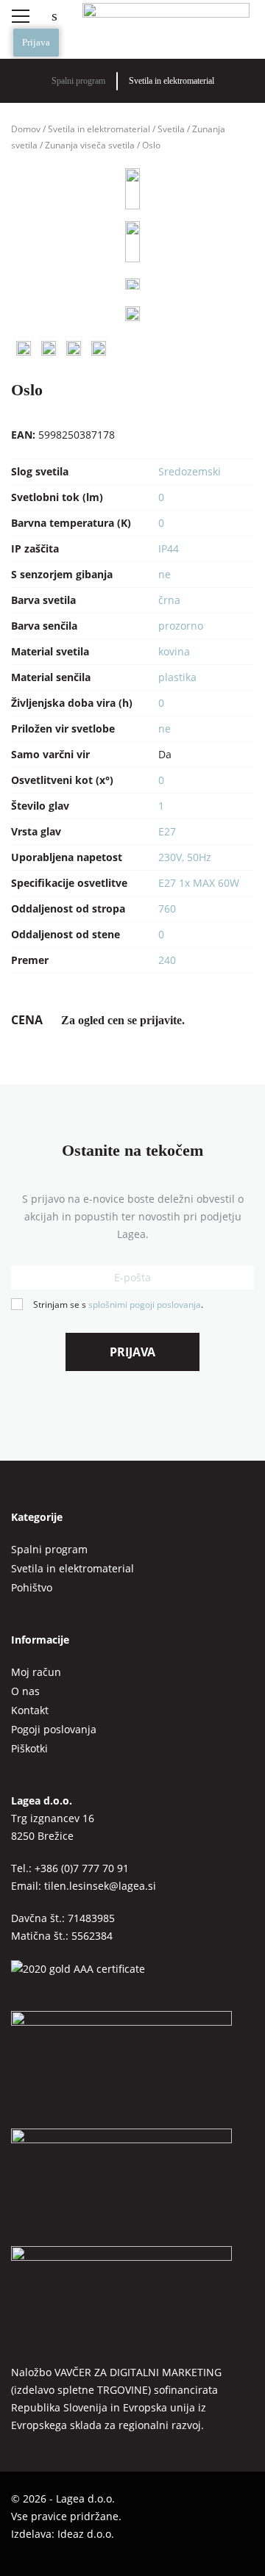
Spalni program (78, 81)
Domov (26, 129)
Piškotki (29, 1748)
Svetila (171, 129)
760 (167, 909)
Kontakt (30, 1710)
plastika (177, 677)
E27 (167, 831)
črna (169, 600)
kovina (174, 651)
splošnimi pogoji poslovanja (145, 1305)
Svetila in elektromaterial (172, 81)
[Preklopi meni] (20, 16)
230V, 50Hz (185, 857)
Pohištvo (32, 1587)
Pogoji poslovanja (54, 1729)
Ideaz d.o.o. (86, 2534)
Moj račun (36, 1672)
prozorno (181, 626)
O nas (25, 1691)
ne (165, 574)
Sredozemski (190, 471)
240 (167, 960)
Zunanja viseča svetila (90, 145)
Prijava (36, 42)
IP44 (169, 548)
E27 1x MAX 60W (199, 883)
